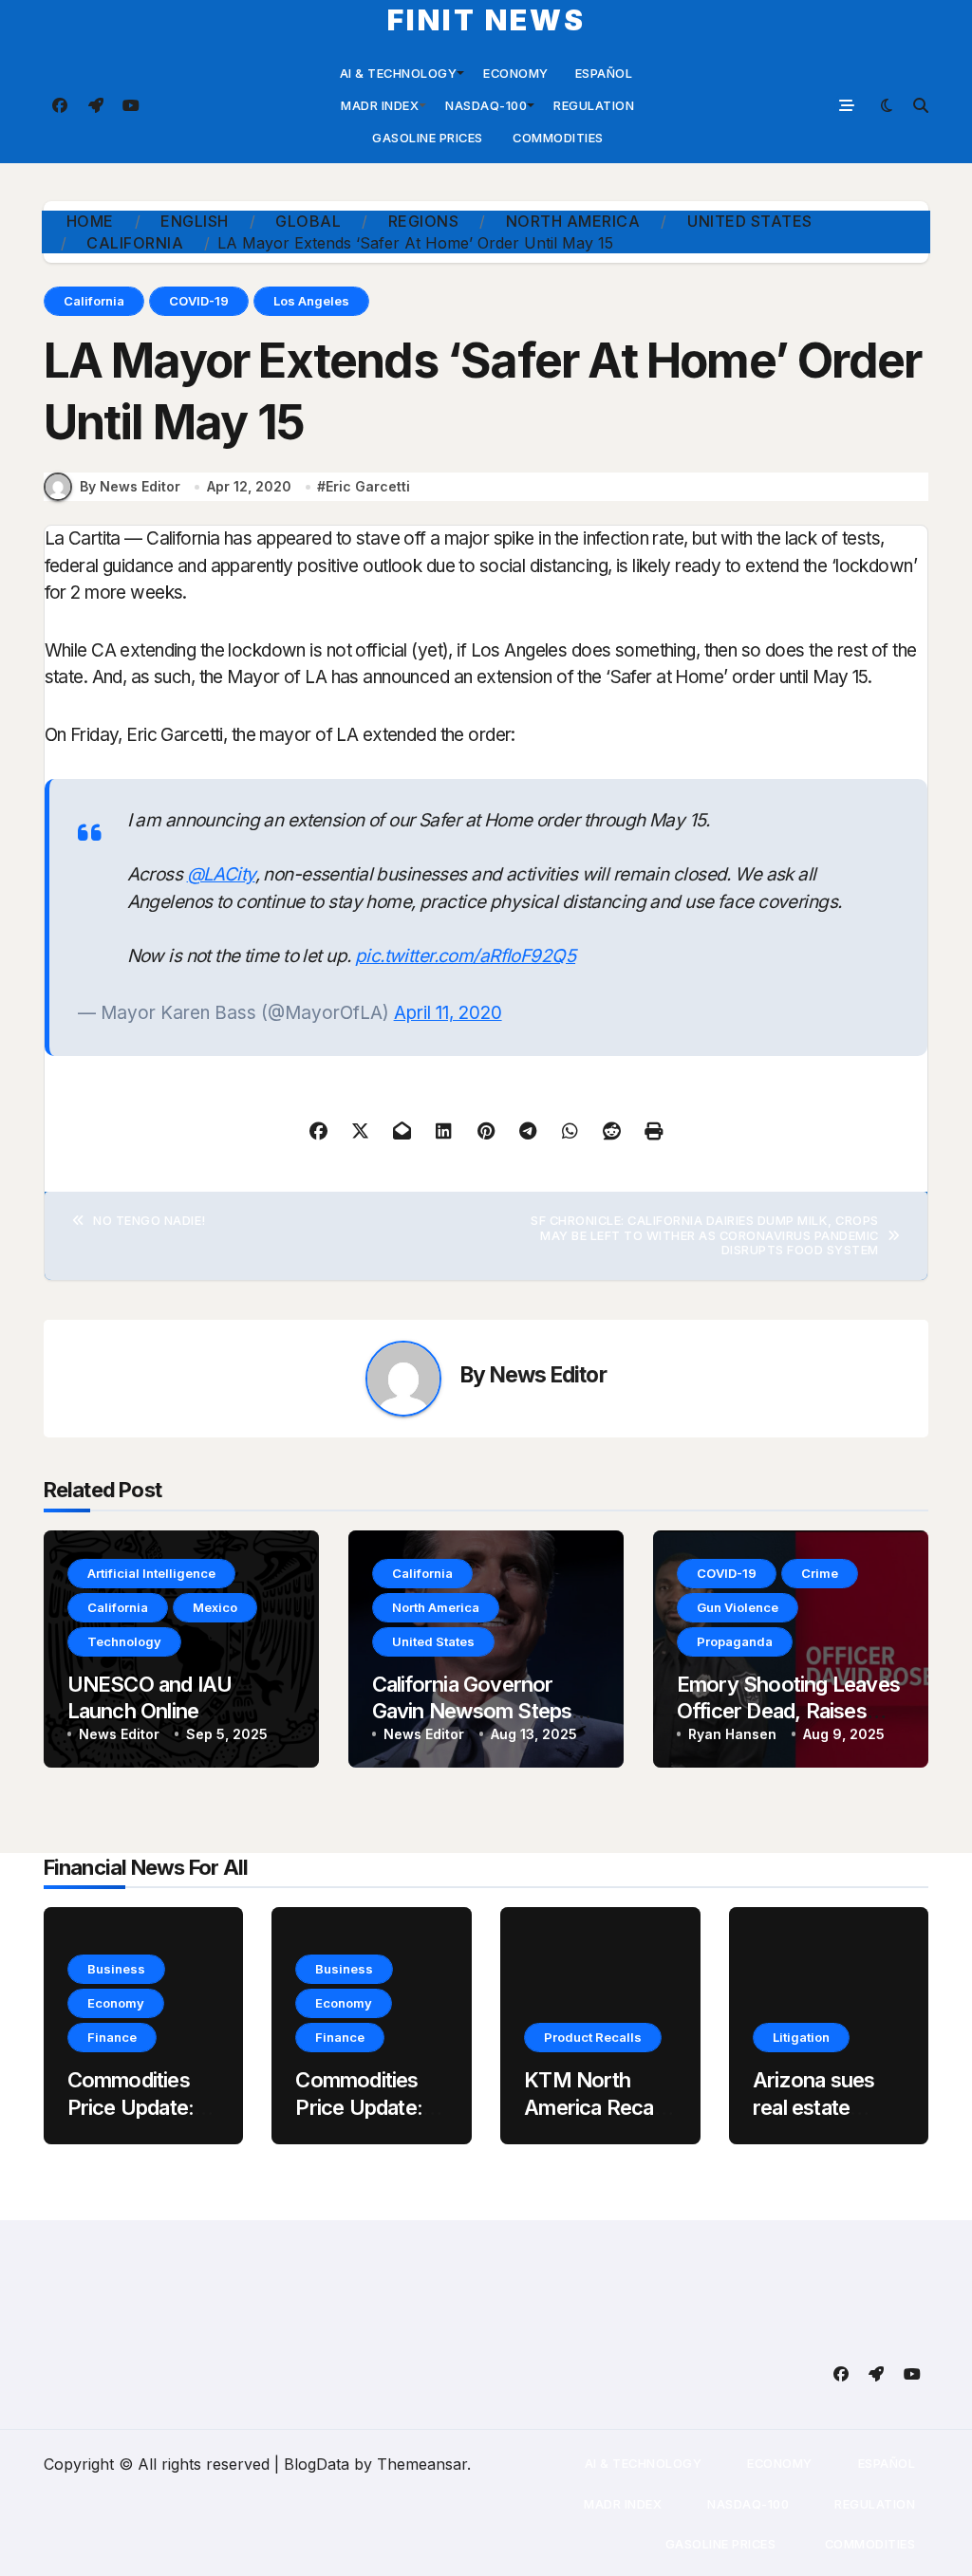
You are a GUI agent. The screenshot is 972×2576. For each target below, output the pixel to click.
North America (436, 1607)
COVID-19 (199, 301)
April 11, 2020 (448, 1013)
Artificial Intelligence (151, 1573)
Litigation (801, 2037)
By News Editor (130, 486)
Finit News (486, 20)
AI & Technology (399, 73)
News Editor (548, 1374)
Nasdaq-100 (486, 105)
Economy (516, 73)
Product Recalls (593, 2037)
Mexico (215, 1607)
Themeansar (422, 2464)
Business (116, 1969)
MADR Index (379, 105)
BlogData (317, 2464)
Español (604, 73)
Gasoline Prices (426, 138)
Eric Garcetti (368, 486)
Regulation (594, 105)
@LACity (221, 874)
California (94, 301)
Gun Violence (738, 1607)
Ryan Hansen (732, 1734)
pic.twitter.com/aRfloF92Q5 (465, 956)
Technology (124, 1641)
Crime (820, 1573)
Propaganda (735, 1641)
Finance (112, 2037)
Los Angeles (311, 301)
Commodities (557, 138)
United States (433, 1641)
